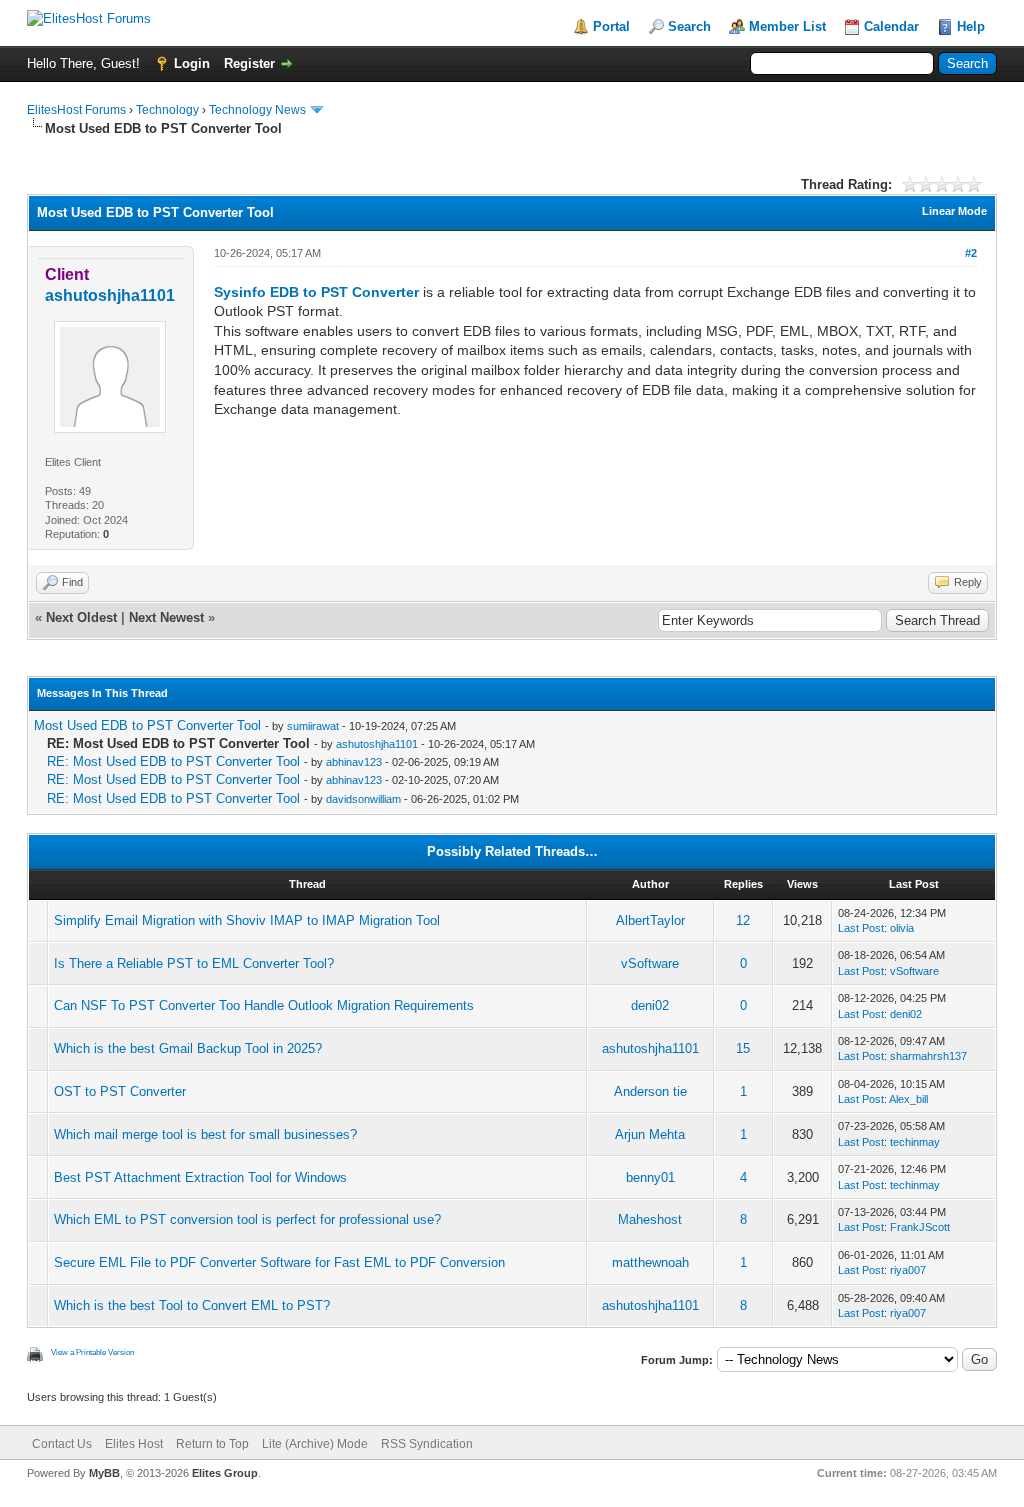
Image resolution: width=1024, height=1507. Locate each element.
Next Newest (166, 617)
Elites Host (134, 1444)
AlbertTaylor (650, 920)
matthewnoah (650, 1262)
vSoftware (650, 963)
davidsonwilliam (363, 799)
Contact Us (62, 1444)
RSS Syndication (427, 1444)
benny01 (650, 1177)
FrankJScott (920, 1227)
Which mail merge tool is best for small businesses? (205, 1134)
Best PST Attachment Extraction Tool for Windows (200, 1177)
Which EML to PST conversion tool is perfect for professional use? (247, 1219)
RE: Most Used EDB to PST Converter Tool (173, 761)
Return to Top (212, 1444)
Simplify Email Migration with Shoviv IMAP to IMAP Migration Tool (247, 920)
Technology (167, 110)
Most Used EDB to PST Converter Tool (147, 725)
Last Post (861, 928)
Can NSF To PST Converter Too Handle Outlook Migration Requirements (264, 1005)
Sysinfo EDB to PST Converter (316, 292)
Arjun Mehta (650, 1134)
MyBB (104, 1473)
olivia (902, 928)
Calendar (891, 26)
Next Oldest (81, 617)
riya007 (908, 1270)
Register (249, 63)
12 (743, 920)
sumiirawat (313, 726)
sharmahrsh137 (928, 1056)
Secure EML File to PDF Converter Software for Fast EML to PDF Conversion (279, 1262)
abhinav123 (354, 762)
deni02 (650, 1005)
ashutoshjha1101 (377, 744)
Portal (611, 26)
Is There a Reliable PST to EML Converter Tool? (194, 963)
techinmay (915, 1142)
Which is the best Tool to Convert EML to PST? (192, 1305)
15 (743, 1048)
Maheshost (650, 1219)
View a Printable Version (92, 1352)
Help (971, 26)
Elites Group (225, 1473)
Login (192, 63)
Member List (787, 26)
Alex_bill (908, 1099)
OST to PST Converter (120, 1091)
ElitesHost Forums (76, 110)
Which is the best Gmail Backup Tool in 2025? (188, 1048)
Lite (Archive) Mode (315, 1444)
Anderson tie (650, 1091)
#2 (971, 253)
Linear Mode (954, 211)
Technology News (257, 110)
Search (689, 26)
